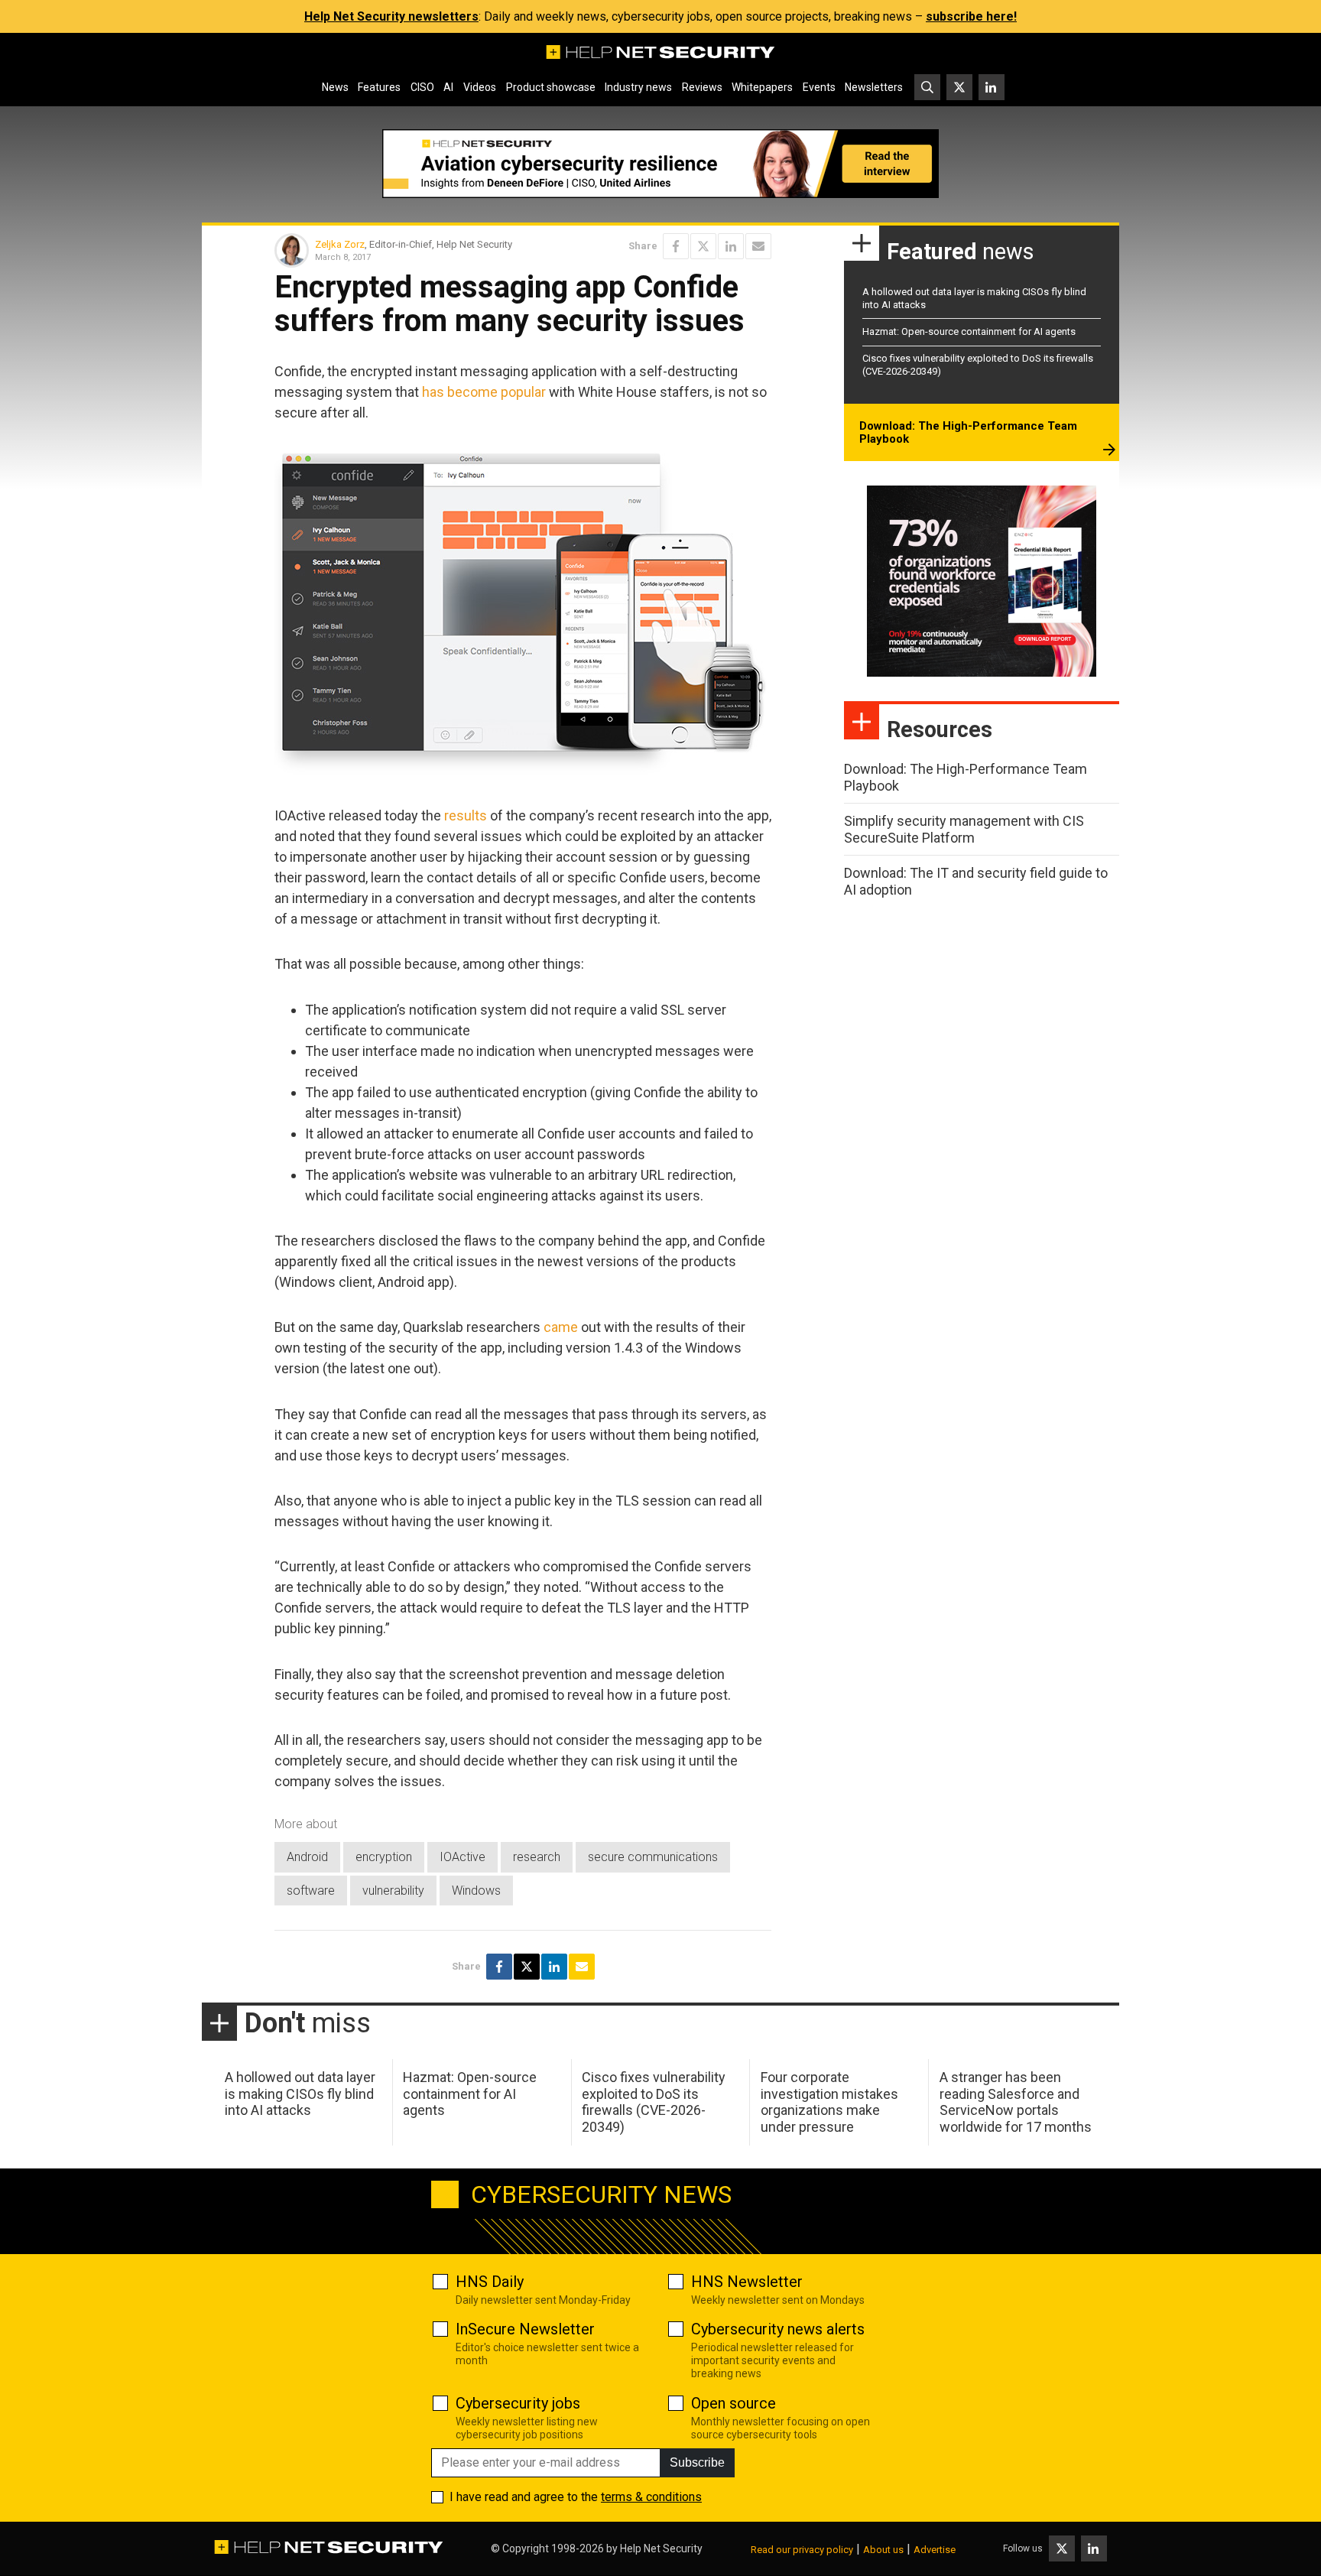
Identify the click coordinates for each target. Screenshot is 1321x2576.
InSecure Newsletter (525, 2329)
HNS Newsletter (747, 2282)
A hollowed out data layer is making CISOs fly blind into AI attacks (300, 2094)
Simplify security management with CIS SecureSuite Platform (964, 829)
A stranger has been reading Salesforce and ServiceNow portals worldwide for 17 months (1016, 2102)
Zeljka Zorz (340, 244)
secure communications (653, 1857)
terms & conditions (651, 2497)
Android (307, 1857)
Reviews (702, 87)
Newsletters (874, 87)
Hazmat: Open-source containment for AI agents (969, 331)
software (311, 1891)
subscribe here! (971, 16)
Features (379, 87)
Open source (734, 2403)
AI (448, 87)
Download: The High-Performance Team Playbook (968, 433)
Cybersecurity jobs (518, 2403)
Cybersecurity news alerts (778, 2329)
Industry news (638, 87)
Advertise (935, 2550)
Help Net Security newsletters (391, 16)
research (537, 1857)
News (335, 87)
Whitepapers (762, 87)
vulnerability (393, 1891)
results (466, 815)
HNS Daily (490, 2282)
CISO (422, 87)
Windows (476, 1891)
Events (819, 87)
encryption (384, 1857)
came (561, 1327)
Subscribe (697, 2462)
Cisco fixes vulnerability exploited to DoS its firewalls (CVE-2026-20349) (654, 2102)
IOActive (463, 1857)
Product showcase (551, 87)
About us (883, 2550)
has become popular (484, 392)
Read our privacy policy (802, 2550)
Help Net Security (661, 2548)
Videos (480, 87)
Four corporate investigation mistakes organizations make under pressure (829, 2102)
